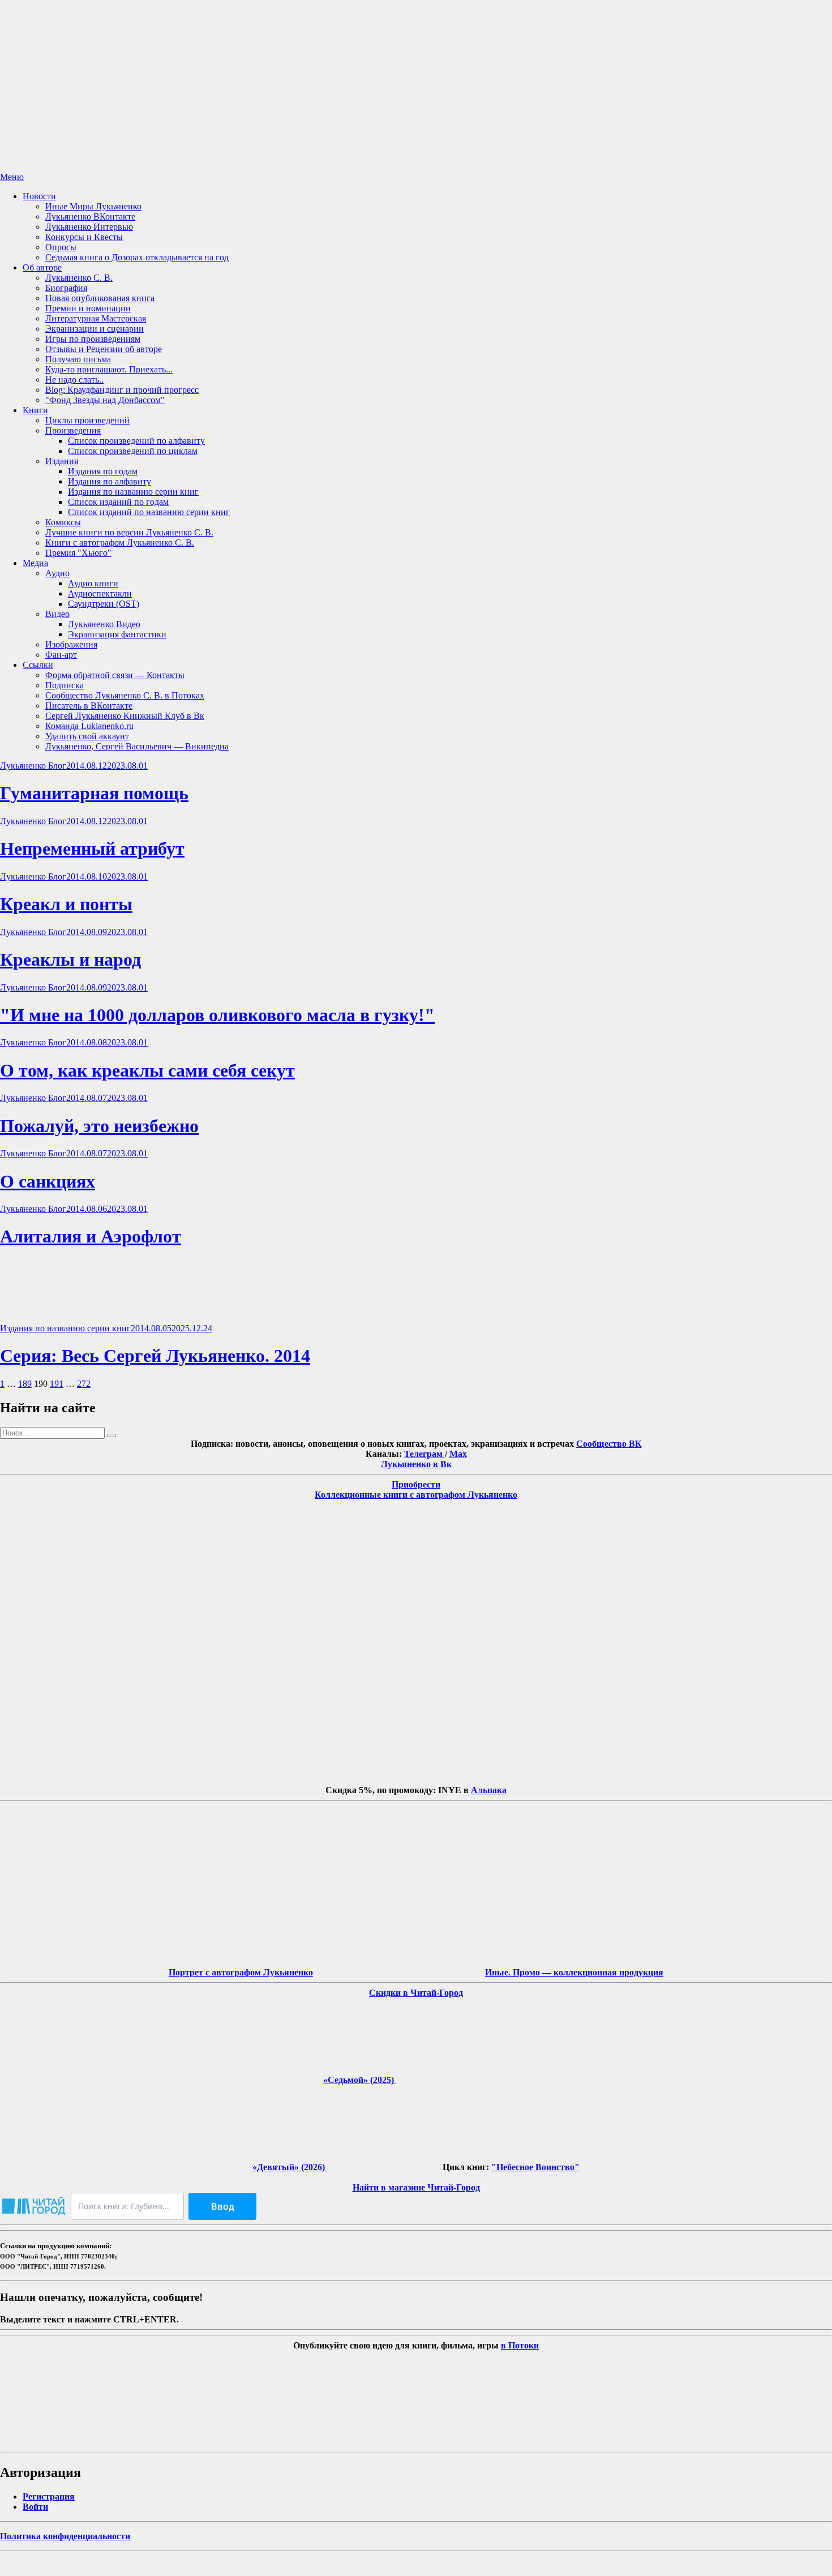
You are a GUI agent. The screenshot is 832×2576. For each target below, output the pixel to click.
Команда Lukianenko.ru (89, 726)
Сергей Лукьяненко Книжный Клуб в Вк (125, 716)
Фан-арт (61, 655)
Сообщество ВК (609, 1444)
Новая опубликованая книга (100, 298)
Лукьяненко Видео (104, 624)
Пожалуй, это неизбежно (99, 1126)
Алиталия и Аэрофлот (91, 1236)
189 (25, 1384)
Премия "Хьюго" (78, 553)
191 (57, 1384)
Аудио (57, 573)
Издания (62, 461)
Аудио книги (93, 583)
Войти (35, 2507)
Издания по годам (103, 471)
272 (84, 1384)
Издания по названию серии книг (133, 492)
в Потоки (520, 2345)
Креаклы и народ (70, 959)
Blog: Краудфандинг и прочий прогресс (122, 390)
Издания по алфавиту (110, 481)
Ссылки (38, 665)
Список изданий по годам (118, 502)
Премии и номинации (88, 308)
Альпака (489, 1790)
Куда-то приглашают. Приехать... (109, 369)
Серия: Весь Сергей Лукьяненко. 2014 (155, 1356)
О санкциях (48, 1181)
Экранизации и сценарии (95, 329)
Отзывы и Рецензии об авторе (104, 349)
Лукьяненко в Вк (416, 1464)
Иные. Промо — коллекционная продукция (574, 1972)
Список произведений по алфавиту (136, 441)
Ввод (223, 2206)
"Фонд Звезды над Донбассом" (105, 400)
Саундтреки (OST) (104, 604)
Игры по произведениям (93, 339)
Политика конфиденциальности (65, 2536)
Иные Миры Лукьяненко (93, 206)
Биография (66, 288)
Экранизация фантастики (117, 634)
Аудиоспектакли (100, 593)
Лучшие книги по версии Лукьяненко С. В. (129, 532)
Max (458, 1454)
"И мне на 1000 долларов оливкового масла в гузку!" (217, 1015)
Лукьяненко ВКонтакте (90, 217)
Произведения (73, 430)
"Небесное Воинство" (535, 2167)
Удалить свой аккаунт (87, 736)
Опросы (61, 247)
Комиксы (63, 522)
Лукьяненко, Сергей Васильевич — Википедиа (137, 746)
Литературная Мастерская (96, 318)
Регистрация (49, 2496)
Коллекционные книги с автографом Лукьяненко (416, 1495)
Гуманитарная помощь (94, 793)
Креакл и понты (66, 904)
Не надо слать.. (74, 380)
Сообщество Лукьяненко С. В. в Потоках (125, 695)
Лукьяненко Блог (33, 766)
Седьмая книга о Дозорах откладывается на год (137, 257)
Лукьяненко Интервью (89, 227)
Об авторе (42, 267)
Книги (35, 410)
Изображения (71, 644)
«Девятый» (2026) (290, 2167)
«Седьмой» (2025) (360, 2080)
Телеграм (424, 1454)
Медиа (35, 563)
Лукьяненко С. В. (79, 278)
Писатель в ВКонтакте (89, 706)
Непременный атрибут (92, 848)
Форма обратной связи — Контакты (115, 675)
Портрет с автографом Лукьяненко (241, 1972)
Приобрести (416, 1484)
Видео (57, 614)
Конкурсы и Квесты (84, 237)
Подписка (65, 685)
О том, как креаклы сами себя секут (147, 1070)
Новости (39, 196)
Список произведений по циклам (133, 451)
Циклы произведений (87, 420)
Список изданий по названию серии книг (149, 512)
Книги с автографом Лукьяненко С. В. (120, 543)
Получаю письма (78, 359)
